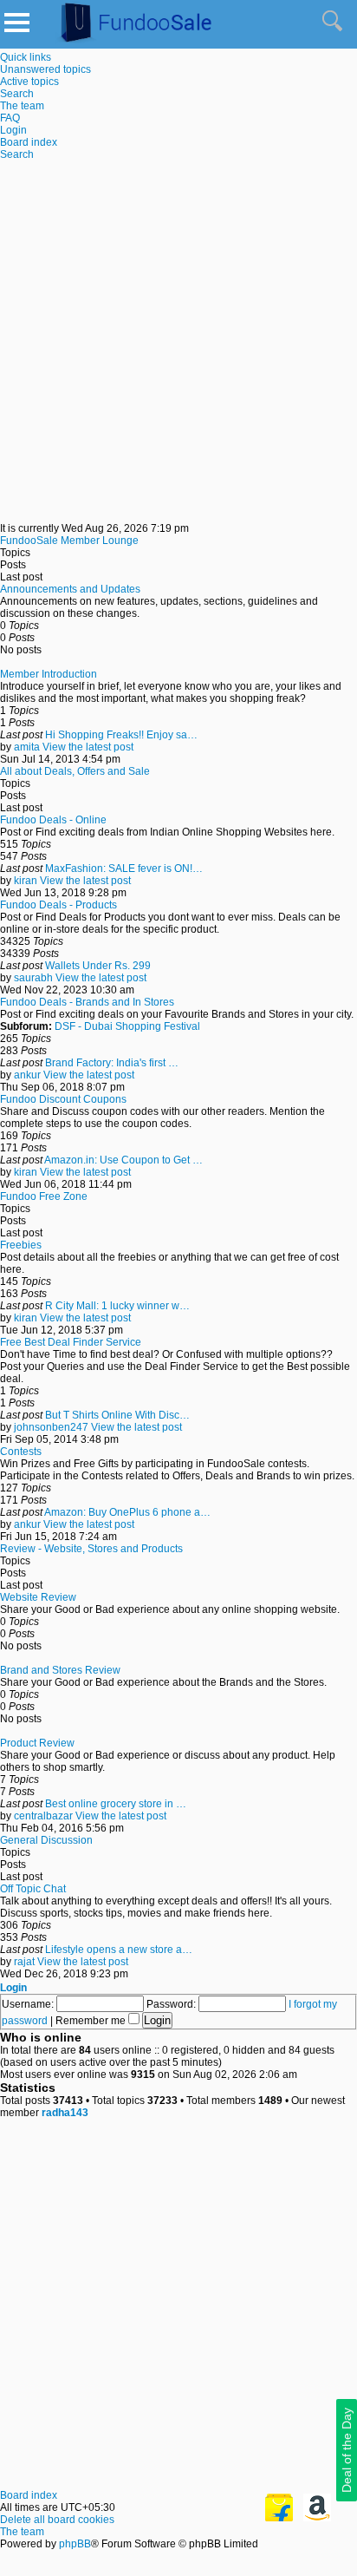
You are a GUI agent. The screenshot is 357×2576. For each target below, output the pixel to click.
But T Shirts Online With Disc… (117, 1415)
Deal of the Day (347, 2450)
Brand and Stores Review (60, 1670)
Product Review (37, 1743)
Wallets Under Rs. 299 (98, 966)
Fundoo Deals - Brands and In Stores (87, 1002)
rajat (24, 1962)
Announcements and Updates (70, 589)
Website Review (38, 1597)
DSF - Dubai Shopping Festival (127, 1026)
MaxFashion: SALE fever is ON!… (124, 868)
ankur (27, 1075)
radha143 (65, 2113)
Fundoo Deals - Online (53, 820)
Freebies (21, 1245)
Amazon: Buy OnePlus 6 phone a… (127, 1512)
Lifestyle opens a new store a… (119, 1950)
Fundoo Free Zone (44, 1196)
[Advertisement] (178, 344)
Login (13, 1988)
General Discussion (46, 1840)
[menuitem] (45, 69)
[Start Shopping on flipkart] (279, 2518)
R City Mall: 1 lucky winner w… (117, 1306)
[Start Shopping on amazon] (317, 2518)
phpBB (75, 2544)
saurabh (33, 978)
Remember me (92, 2021)
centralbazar (43, 1816)
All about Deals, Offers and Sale (75, 771)
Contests (21, 1452)
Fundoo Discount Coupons (63, 1099)
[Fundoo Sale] (129, 43)
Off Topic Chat (33, 1889)
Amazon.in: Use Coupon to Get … (123, 1160)
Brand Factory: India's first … (112, 1063)
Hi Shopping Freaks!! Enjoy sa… (121, 735)
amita (27, 747)
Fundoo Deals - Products (58, 905)
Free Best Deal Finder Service (71, 1342)
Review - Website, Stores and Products (91, 1549)
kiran (26, 881)
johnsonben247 (51, 1427)
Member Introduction (49, 674)
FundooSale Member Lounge (69, 541)
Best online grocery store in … (116, 1804)
